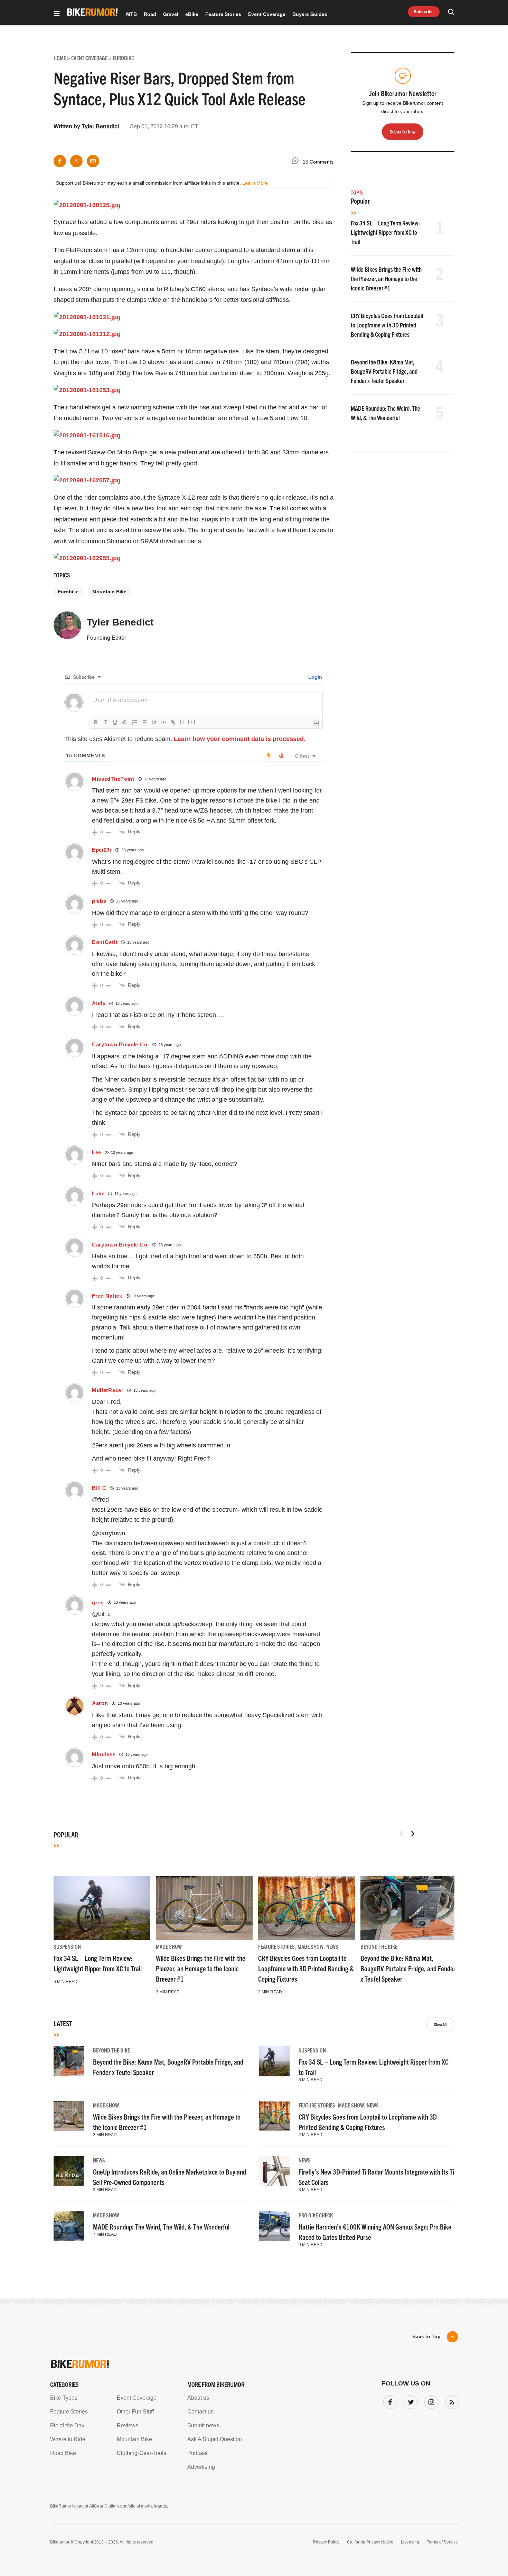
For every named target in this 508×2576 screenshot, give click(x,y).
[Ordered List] (134, 722)
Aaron (100, 1703)
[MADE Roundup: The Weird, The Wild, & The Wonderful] (69, 2226)
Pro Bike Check (316, 2215)
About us (198, 2398)
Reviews (128, 2425)
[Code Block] (163, 722)
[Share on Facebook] (60, 161)
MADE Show (169, 1946)
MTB (131, 14)
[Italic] (105, 722)
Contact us (200, 2412)
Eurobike (68, 592)
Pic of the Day (67, 2425)
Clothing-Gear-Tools (142, 2453)
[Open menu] (57, 14)
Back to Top (426, 2336)
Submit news (203, 2425)
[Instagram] (430, 2401)
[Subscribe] (451, 2401)
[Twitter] (410, 2401)
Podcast (197, 2453)
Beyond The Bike (379, 1946)
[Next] (413, 1834)
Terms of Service (442, 2542)
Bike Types (64, 2398)
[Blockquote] (154, 722)
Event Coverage (267, 14)
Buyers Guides (310, 14)
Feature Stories (223, 14)
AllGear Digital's (104, 2506)
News (332, 1946)
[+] (192, 722)
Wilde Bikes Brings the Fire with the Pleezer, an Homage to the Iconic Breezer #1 (386, 279)
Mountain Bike (109, 592)
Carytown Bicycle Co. (120, 1044)
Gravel (171, 14)
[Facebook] (389, 2401)
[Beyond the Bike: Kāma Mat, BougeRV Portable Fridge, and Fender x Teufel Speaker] (409, 1908)
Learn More (255, 183)
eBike (192, 14)
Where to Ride (68, 2439)
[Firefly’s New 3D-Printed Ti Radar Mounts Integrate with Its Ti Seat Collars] (274, 2171)
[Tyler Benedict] (67, 628)
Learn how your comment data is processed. (240, 739)
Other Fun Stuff (135, 2412)
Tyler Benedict (100, 126)
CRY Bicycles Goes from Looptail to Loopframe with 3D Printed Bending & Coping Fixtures (387, 325)
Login (314, 677)
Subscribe (424, 12)
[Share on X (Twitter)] (76, 161)
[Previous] (402, 1834)
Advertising (201, 2467)
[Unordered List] (144, 722)
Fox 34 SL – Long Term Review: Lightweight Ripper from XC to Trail (385, 232)
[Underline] (115, 722)
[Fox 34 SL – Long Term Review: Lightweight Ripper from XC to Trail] (102, 1908)
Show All (440, 2024)
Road (150, 14)
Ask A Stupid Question (215, 2439)
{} (182, 722)
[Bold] (96, 722)
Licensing (410, 2542)
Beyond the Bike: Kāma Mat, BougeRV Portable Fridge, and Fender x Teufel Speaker (384, 371)
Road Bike (63, 2453)
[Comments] (297, 162)
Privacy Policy (326, 2542)
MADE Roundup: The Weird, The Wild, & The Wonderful (161, 2227)
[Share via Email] (93, 161)
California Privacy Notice (370, 2542)
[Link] (173, 722)
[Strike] (125, 722)
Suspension (67, 1946)
